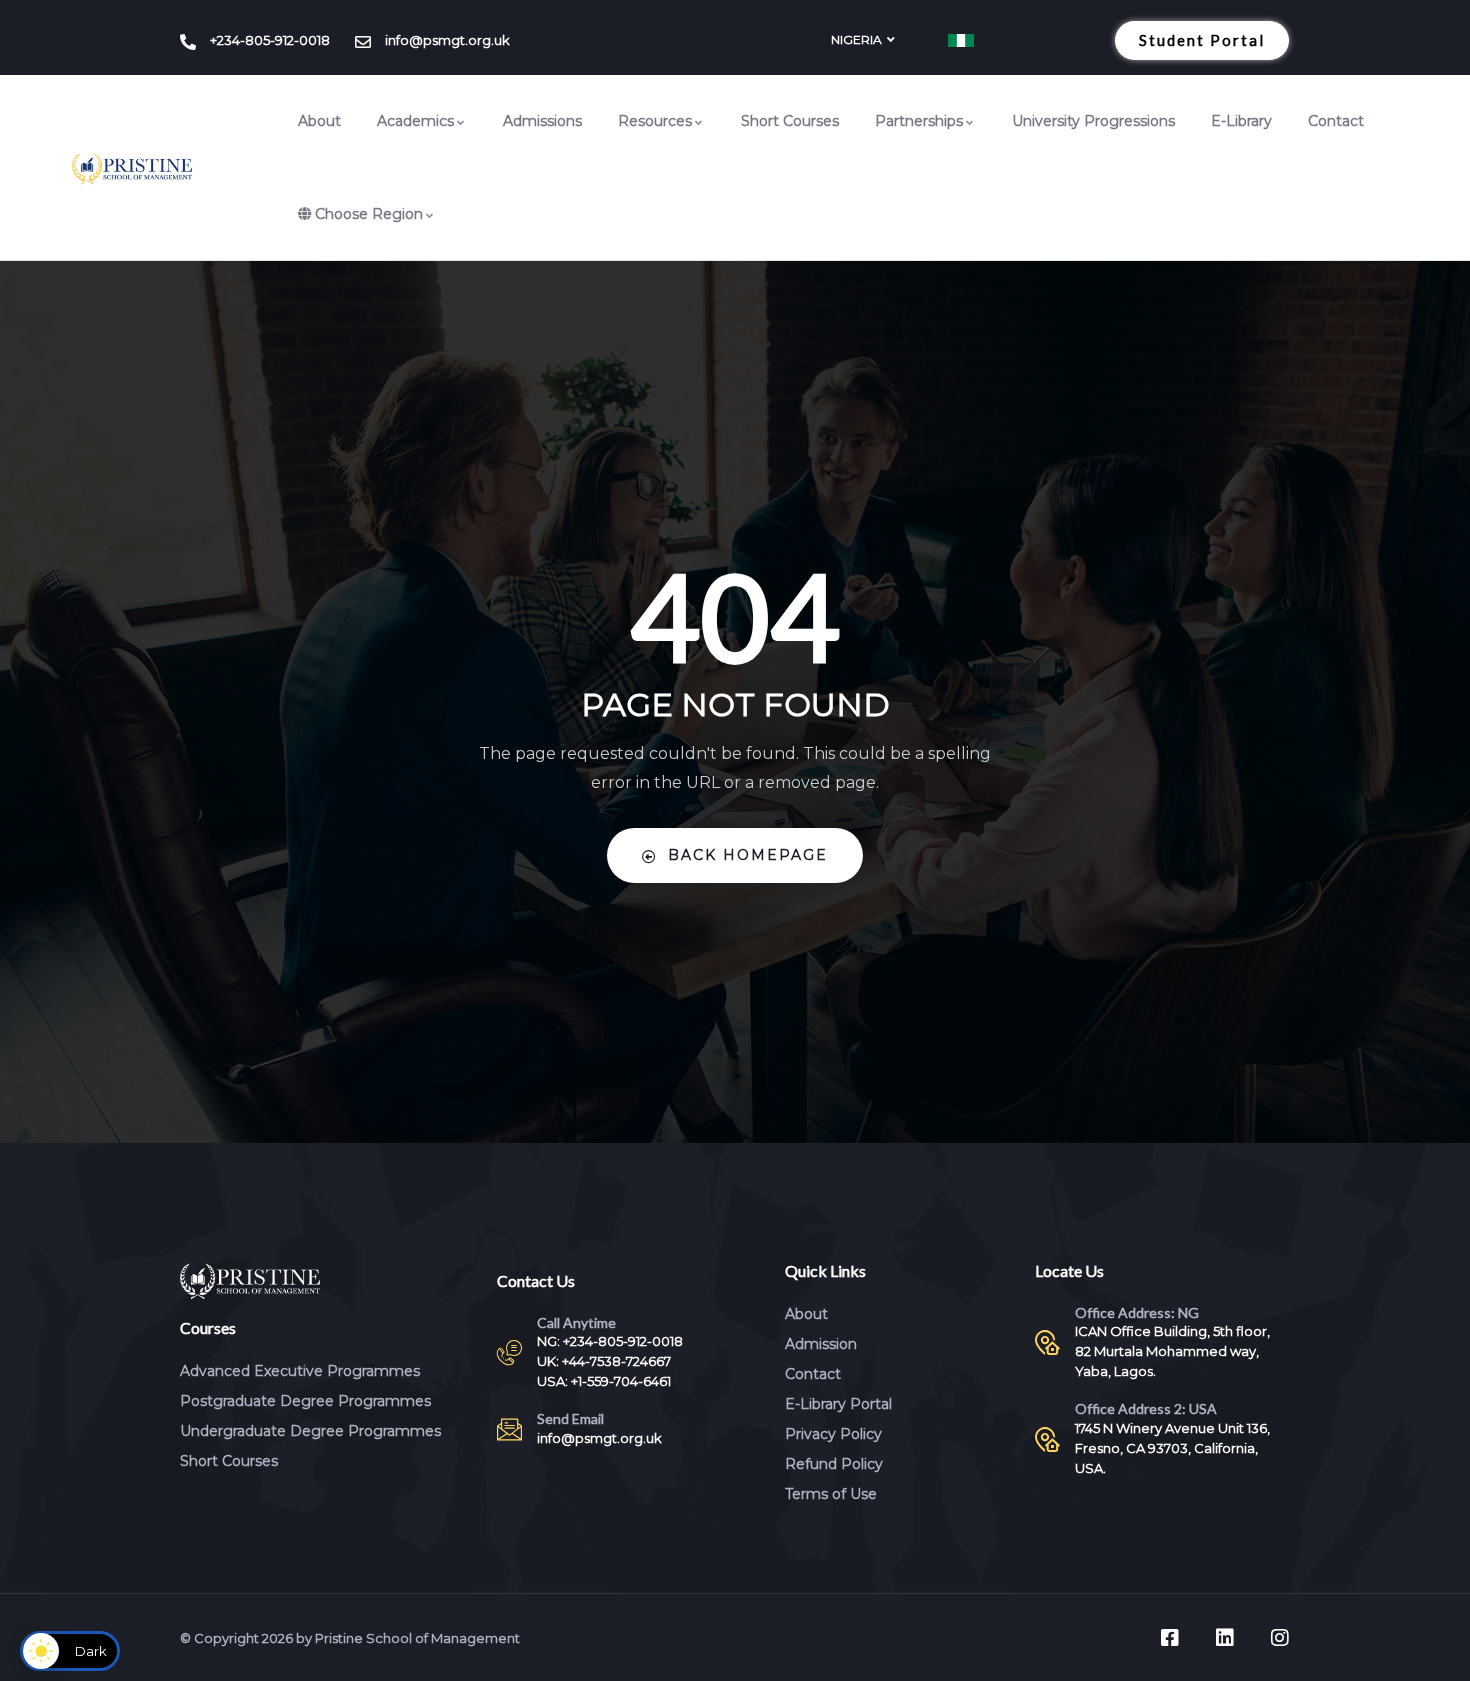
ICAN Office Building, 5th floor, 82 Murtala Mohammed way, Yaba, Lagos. (1172, 1351)
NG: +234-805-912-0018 (610, 1341)
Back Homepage (748, 855)
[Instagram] (1280, 1638)
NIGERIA (856, 39)
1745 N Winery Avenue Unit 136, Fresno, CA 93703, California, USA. (1172, 1448)
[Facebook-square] (1170, 1638)
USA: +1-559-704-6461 (604, 1381)
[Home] (132, 169)
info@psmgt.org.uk (599, 1438)
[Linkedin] (1225, 1638)
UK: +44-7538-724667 (604, 1361)
